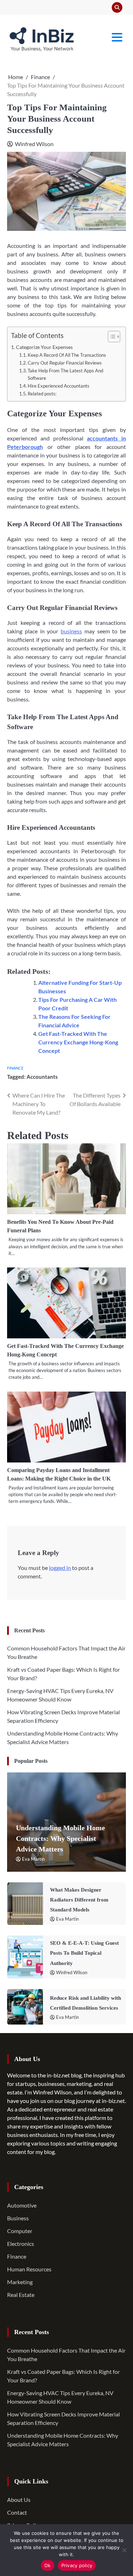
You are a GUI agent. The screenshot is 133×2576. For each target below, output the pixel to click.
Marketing (20, 2282)
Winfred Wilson (34, 144)
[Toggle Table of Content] (110, 337)
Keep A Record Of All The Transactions (67, 355)
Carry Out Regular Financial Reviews (65, 363)
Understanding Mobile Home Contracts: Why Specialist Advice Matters (60, 1838)
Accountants (42, 1077)
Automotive (22, 2205)
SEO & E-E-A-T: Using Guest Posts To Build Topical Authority (84, 1953)
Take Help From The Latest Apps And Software (65, 374)
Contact (17, 2512)
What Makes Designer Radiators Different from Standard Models (79, 1900)
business (71, 631)
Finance (15, 1068)
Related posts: (42, 394)
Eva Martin (33, 1859)
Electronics (21, 2244)
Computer (20, 2231)
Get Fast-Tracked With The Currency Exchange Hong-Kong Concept (78, 1042)
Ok (48, 2565)
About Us (19, 2500)
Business (18, 2218)
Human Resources (29, 2269)
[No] (124, 2550)
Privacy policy (77, 2565)
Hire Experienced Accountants (59, 386)
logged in (60, 1568)
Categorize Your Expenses (44, 347)
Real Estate (21, 2295)
